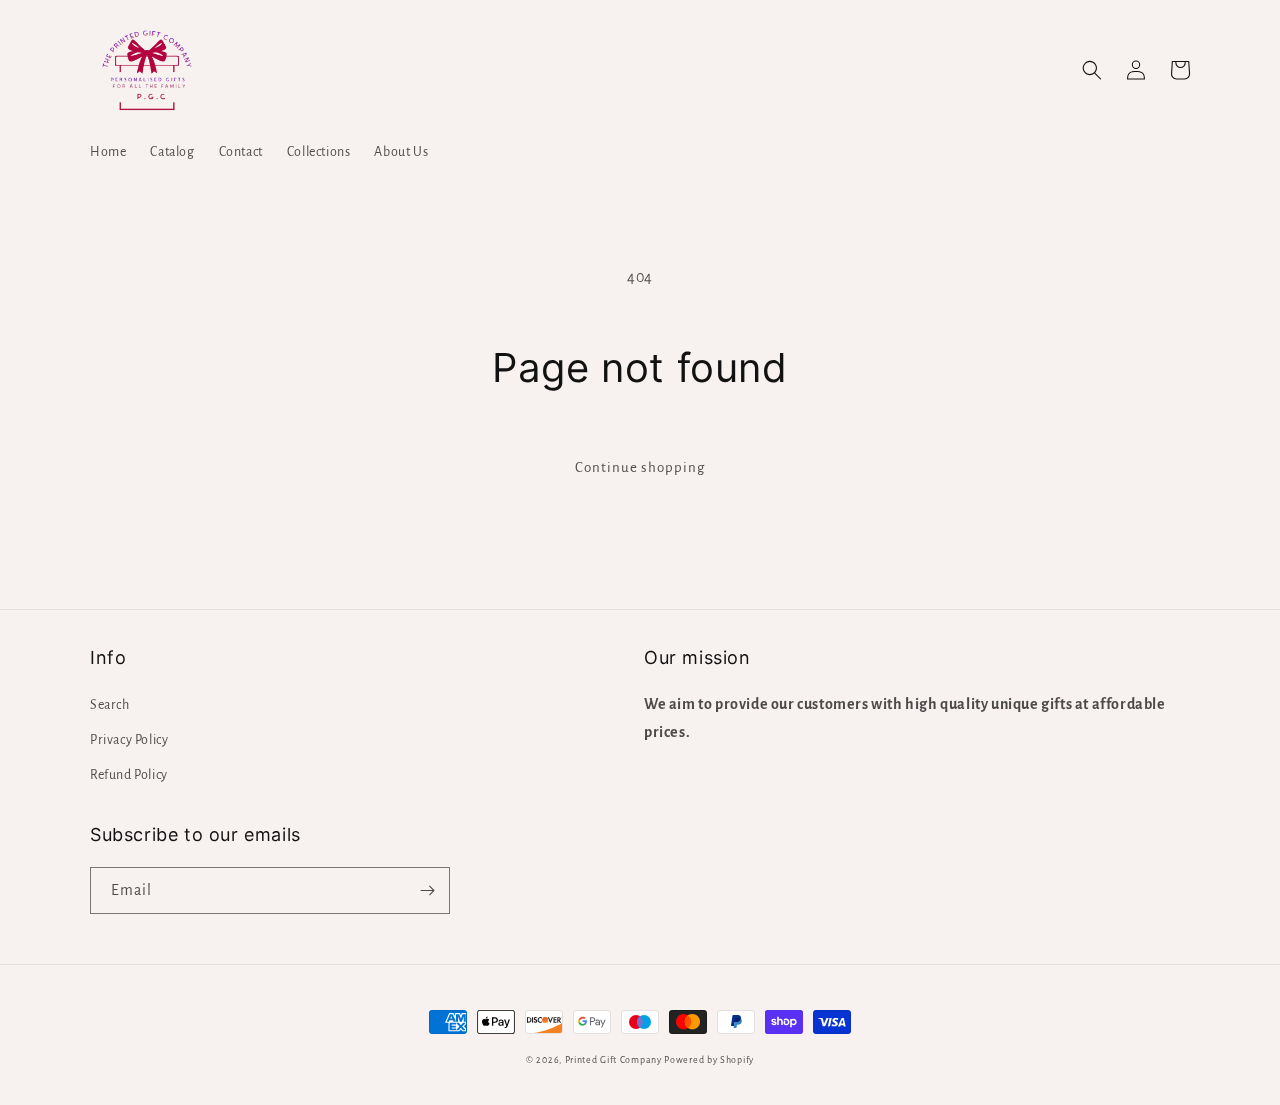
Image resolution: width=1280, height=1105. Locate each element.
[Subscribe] (427, 890)
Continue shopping (640, 467)
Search (110, 705)
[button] (1092, 70)
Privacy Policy (129, 740)
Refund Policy (129, 775)
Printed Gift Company (613, 1060)
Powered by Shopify (709, 1060)
